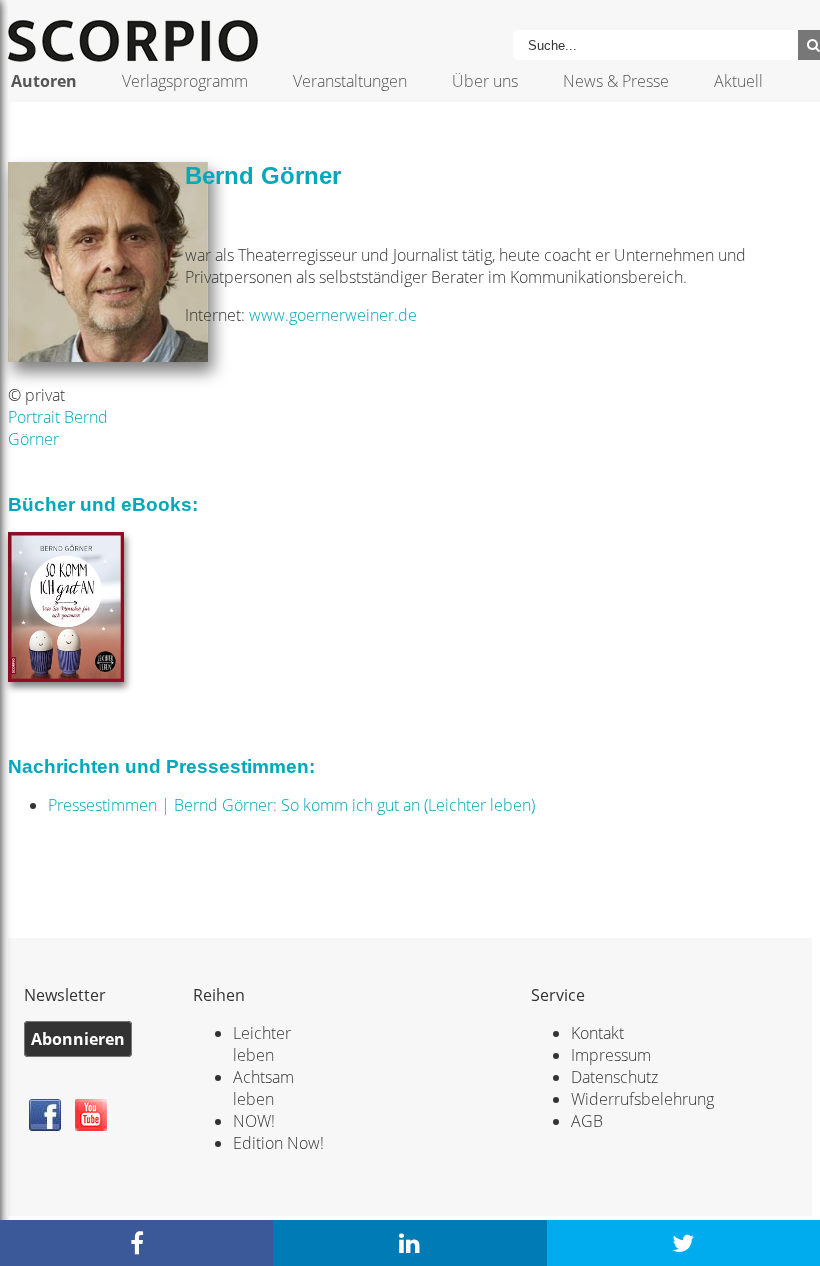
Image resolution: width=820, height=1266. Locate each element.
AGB (587, 1121)
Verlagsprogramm (185, 81)
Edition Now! (278, 1143)
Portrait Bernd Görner (58, 428)
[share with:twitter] (683, 1243)
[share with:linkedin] (409, 1243)
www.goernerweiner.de (333, 315)
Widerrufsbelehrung (642, 1099)
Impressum (611, 1055)
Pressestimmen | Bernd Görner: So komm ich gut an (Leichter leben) (291, 805)
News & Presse (616, 81)
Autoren (44, 81)
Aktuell (738, 81)
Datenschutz (614, 1077)
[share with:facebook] (136, 1243)
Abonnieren (78, 1039)
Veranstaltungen (350, 81)
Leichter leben (262, 1044)
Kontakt (597, 1033)
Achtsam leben (263, 1088)
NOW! (254, 1121)
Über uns (485, 81)
